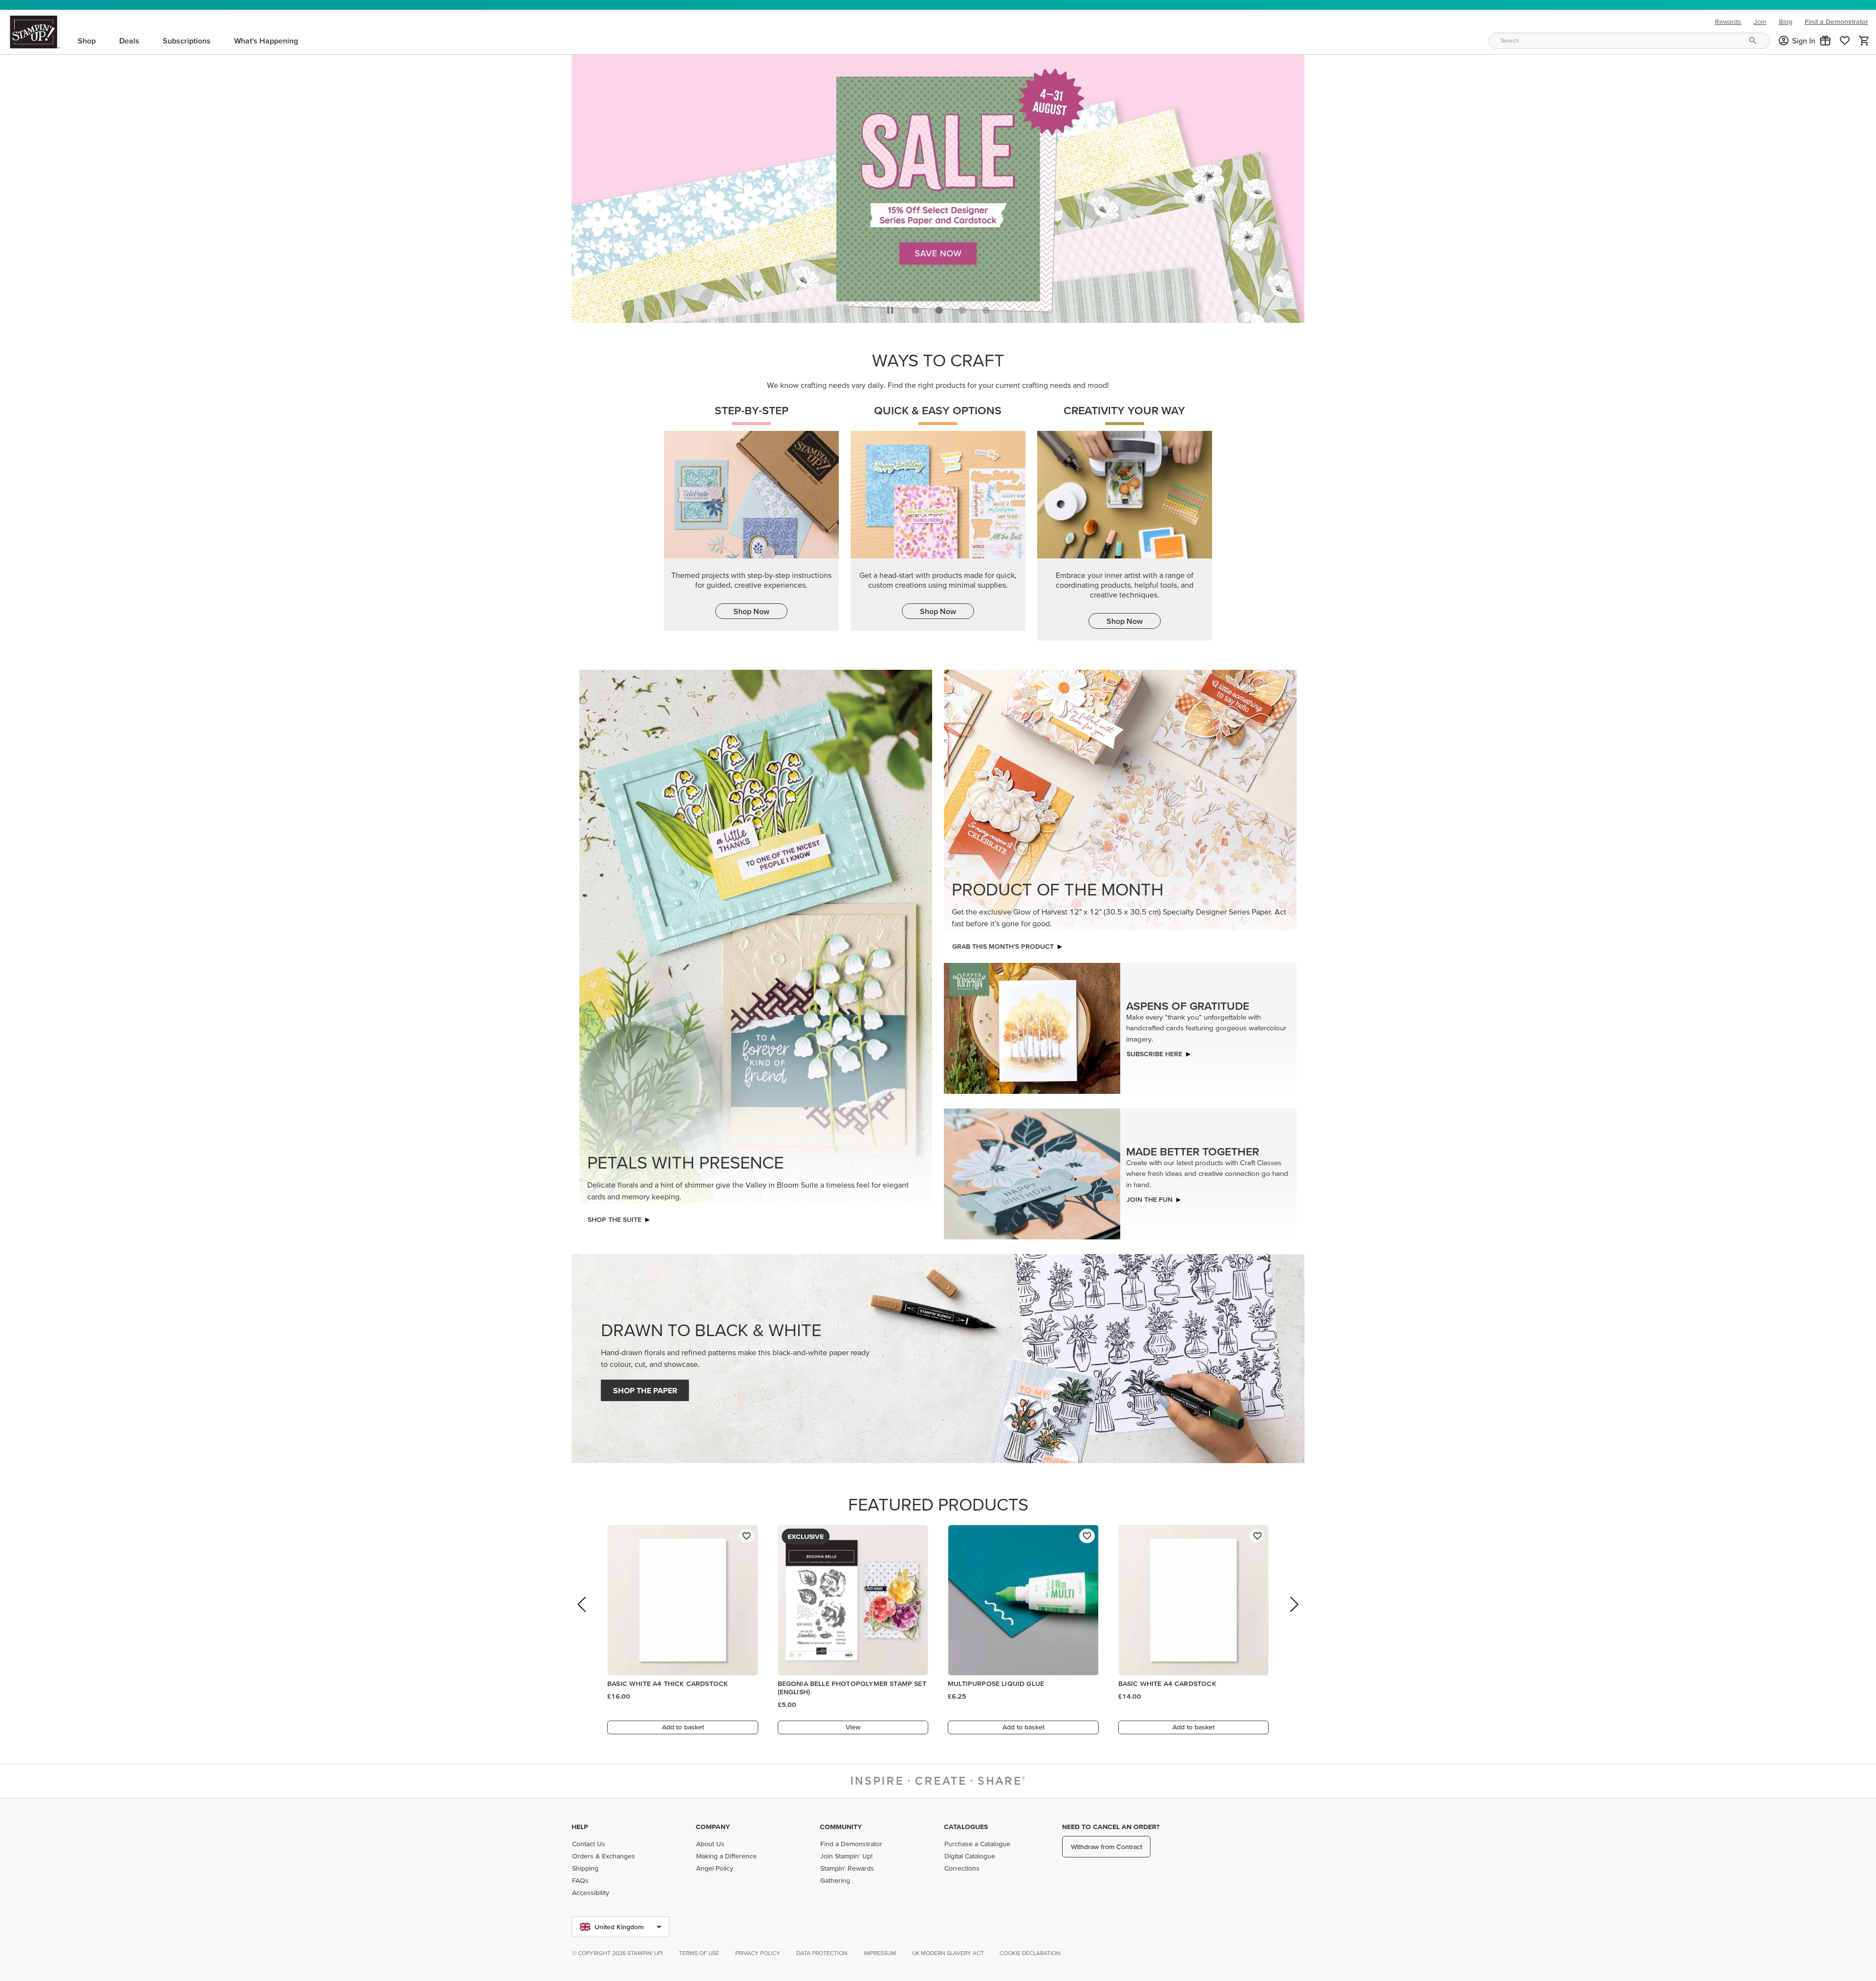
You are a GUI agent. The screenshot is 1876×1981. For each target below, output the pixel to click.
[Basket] (1864, 41)
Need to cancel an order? (1111, 1827)
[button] (1825, 41)
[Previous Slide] (583, 1615)
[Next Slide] (1293, 1615)
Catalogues (966, 1827)
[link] (1845, 41)
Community (841, 1827)
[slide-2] (962, 307)
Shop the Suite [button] (615, 1217)
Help (580, 1827)
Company (713, 1827)
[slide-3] (986, 307)
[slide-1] (939, 307)
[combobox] (1629, 41)
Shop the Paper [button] (645, 1388)
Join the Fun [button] (1150, 1197)
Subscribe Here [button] (1154, 1051)
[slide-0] (916, 307)
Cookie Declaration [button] (1030, 1953)
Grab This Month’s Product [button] (1003, 944)
